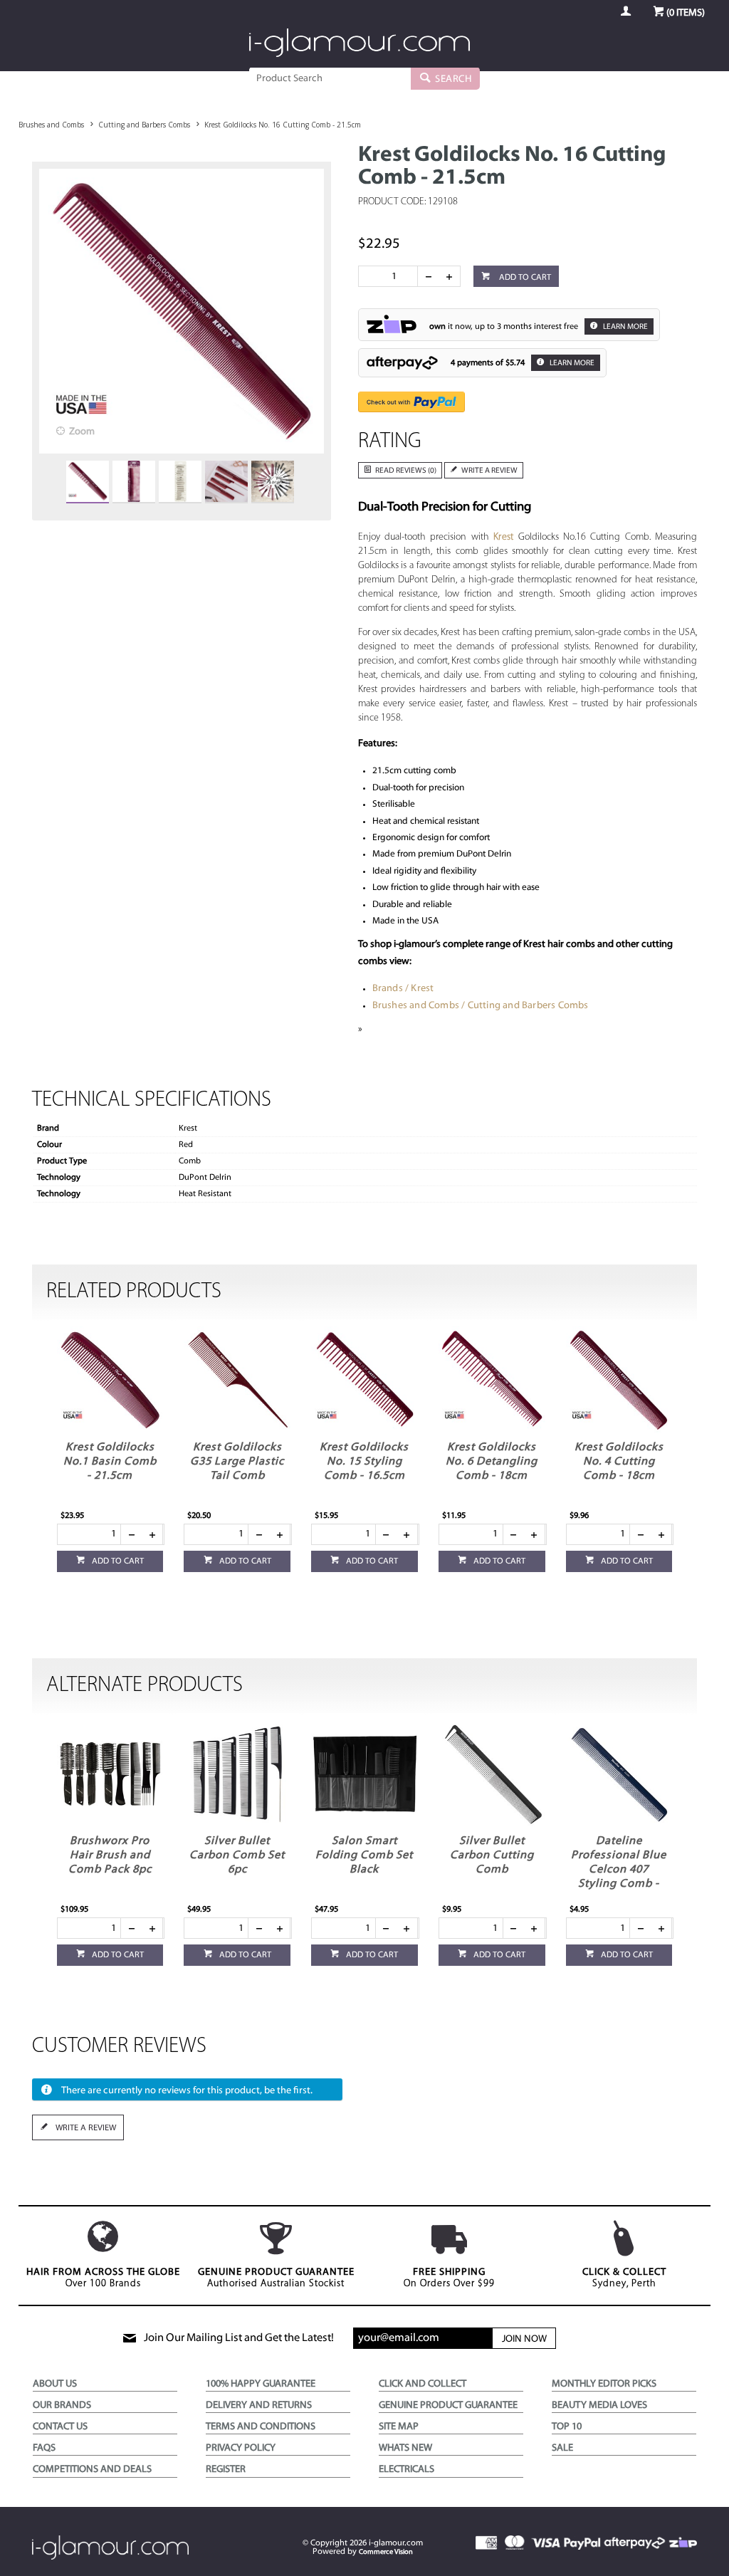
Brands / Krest (403, 989)
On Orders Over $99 (449, 2278)
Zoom (82, 432)
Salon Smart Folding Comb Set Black (364, 1855)
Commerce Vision (386, 2552)
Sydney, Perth (624, 2278)
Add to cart (524, 278)
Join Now (524, 2339)
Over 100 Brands (103, 2278)
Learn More (625, 327)
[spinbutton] (391, 276)
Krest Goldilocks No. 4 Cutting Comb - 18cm (619, 1462)
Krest (503, 537)
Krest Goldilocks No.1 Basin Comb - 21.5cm (110, 1462)
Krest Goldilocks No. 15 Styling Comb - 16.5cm (364, 1462)
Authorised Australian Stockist (276, 2278)
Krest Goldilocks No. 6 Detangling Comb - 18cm (492, 1462)
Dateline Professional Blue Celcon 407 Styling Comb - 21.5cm (619, 1870)
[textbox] (330, 78)
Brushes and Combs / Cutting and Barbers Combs (481, 1006)
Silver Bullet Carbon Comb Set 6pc (237, 1855)
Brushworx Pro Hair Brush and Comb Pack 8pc (110, 1855)
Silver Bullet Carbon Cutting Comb (492, 1855)
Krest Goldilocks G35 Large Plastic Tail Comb (237, 1462)
